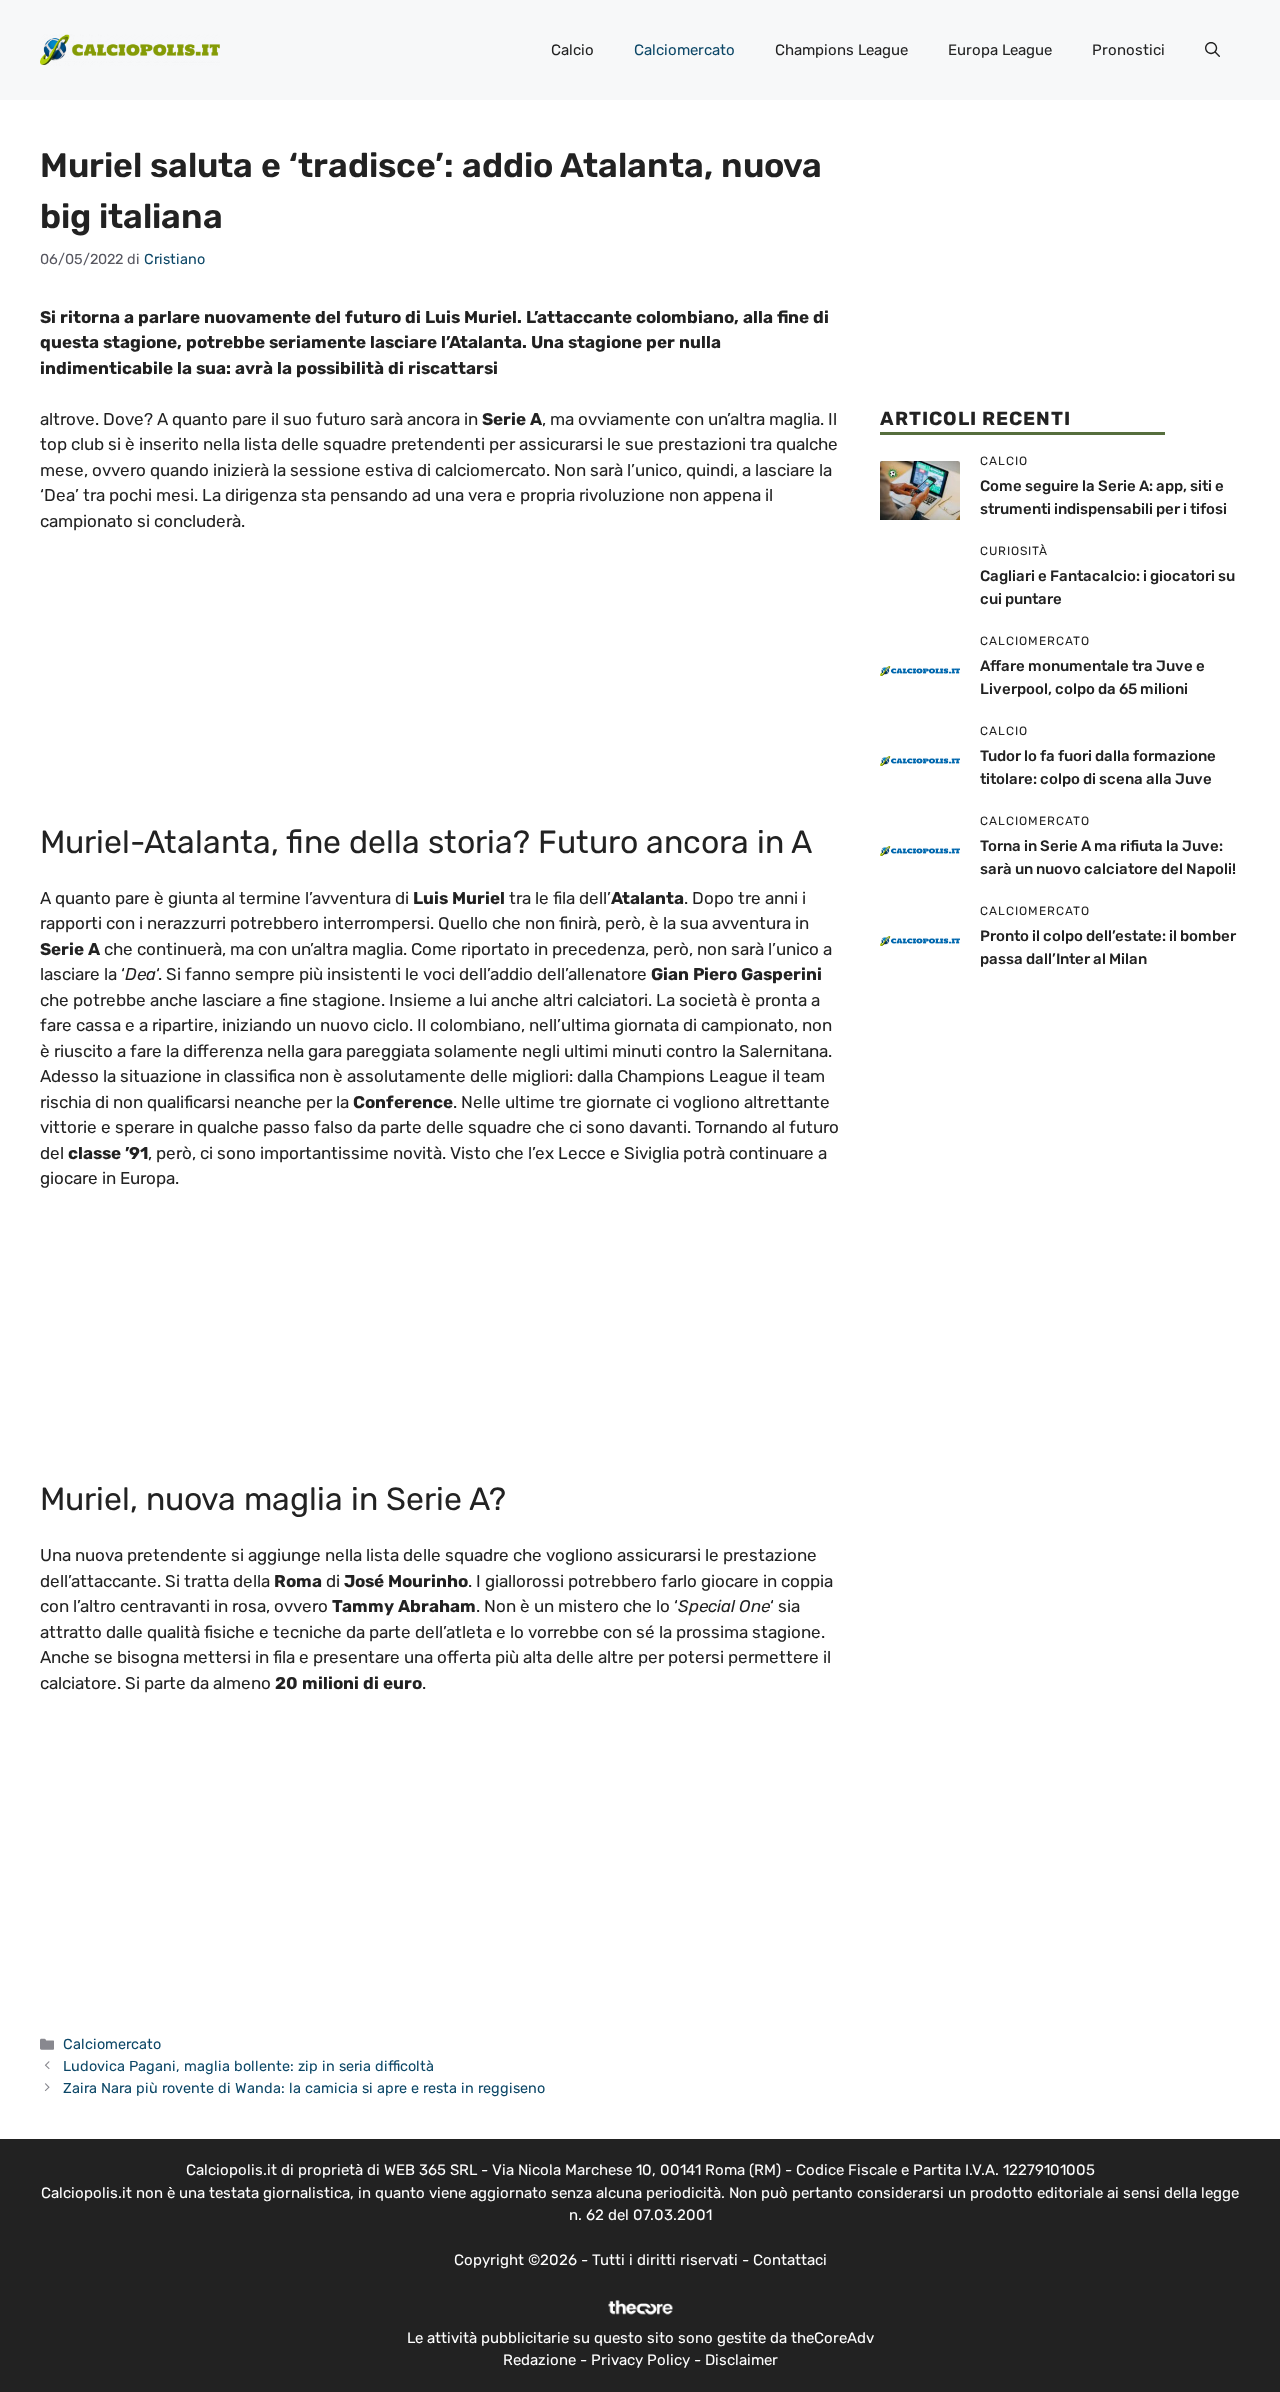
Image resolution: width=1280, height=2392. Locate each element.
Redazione (539, 2360)
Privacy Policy (640, 2360)
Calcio (572, 50)
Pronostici (1128, 50)
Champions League (841, 50)
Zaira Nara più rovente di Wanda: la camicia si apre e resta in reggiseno (304, 2088)
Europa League (1000, 50)
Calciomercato (684, 50)
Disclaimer (741, 2360)
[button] (1212, 50)
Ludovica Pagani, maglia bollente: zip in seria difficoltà (248, 2066)
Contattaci (790, 2260)
